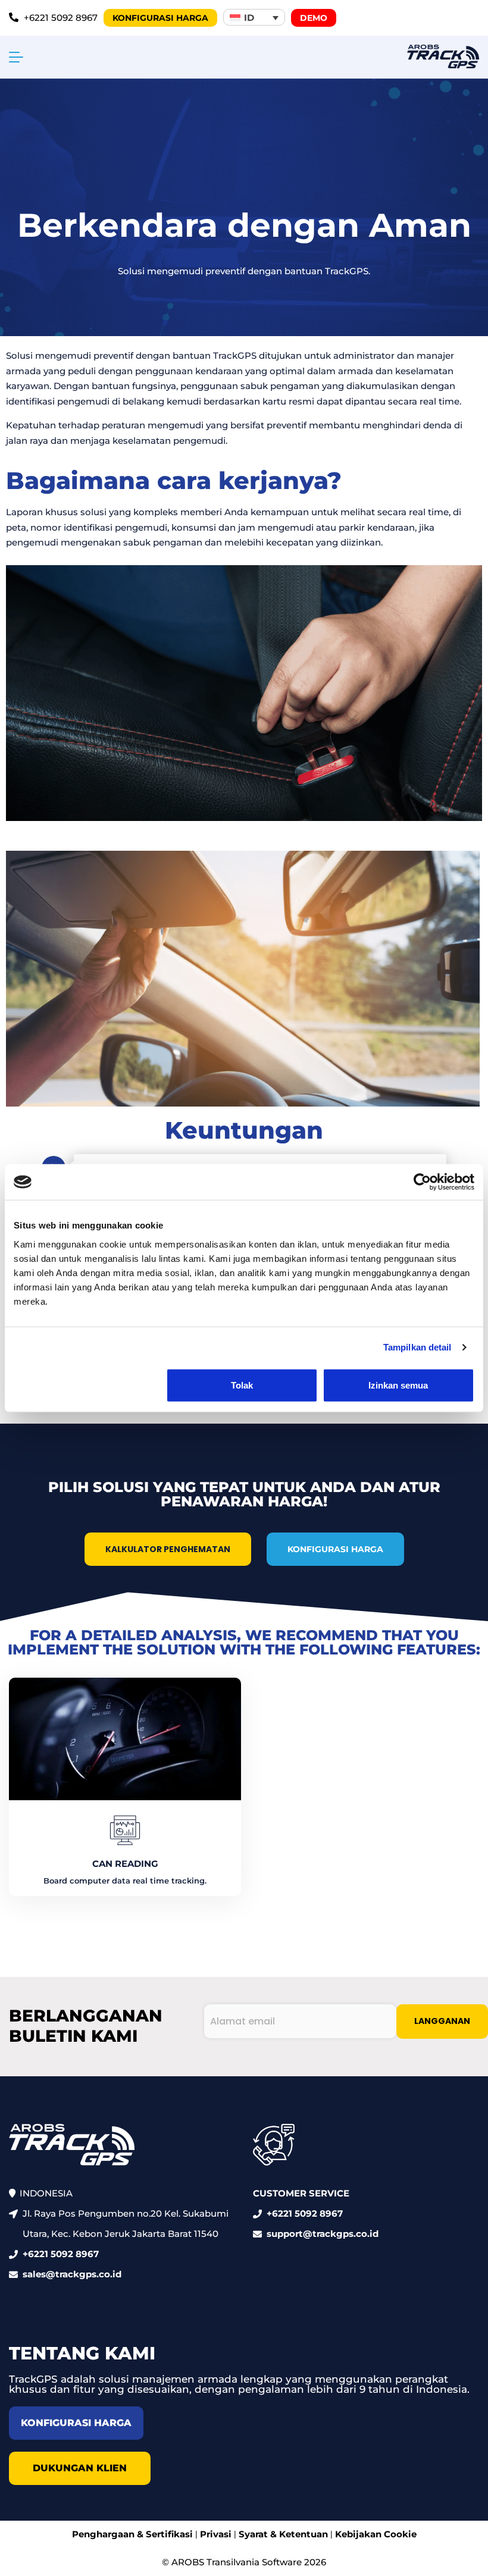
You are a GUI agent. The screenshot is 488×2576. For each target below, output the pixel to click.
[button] (254, 17)
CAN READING (125, 1864)
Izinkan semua (398, 1385)
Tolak (242, 1385)
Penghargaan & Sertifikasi (132, 2534)
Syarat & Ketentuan (283, 2534)
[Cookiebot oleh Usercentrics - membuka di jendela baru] (422, 1182)
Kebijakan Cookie (376, 2534)
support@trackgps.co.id (323, 2234)
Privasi (216, 2534)
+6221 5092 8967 (61, 2254)
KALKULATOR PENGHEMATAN (168, 1549)
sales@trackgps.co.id (72, 2274)
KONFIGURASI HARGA (335, 1549)
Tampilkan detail (417, 1347)
